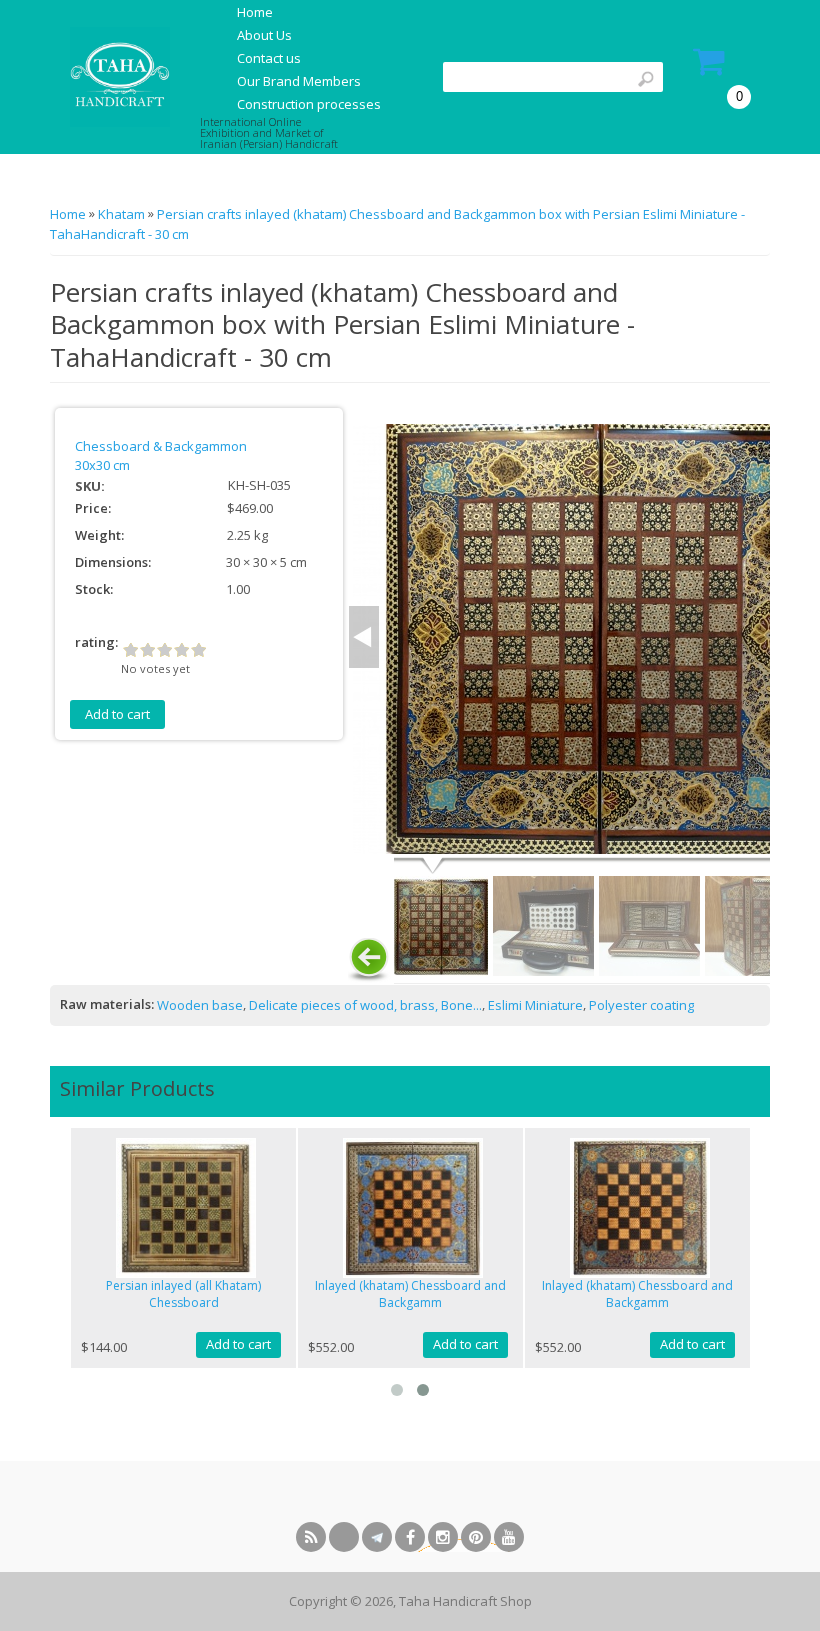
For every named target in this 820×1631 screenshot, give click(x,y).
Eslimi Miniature (535, 1005)
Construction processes (309, 104)
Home (255, 12)
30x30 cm (102, 465)
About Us (264, 35)
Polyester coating (641, 1005)
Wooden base (200, 1005)
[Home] (117, 76)
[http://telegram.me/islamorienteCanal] (377, 1537)
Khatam (121, 214)
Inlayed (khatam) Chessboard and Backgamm (410, 1294)
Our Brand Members (299, 81)
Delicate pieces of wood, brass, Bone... (365, 1005)
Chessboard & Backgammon (161, 446)
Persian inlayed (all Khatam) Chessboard (183, 1294)
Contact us (269, 58)
